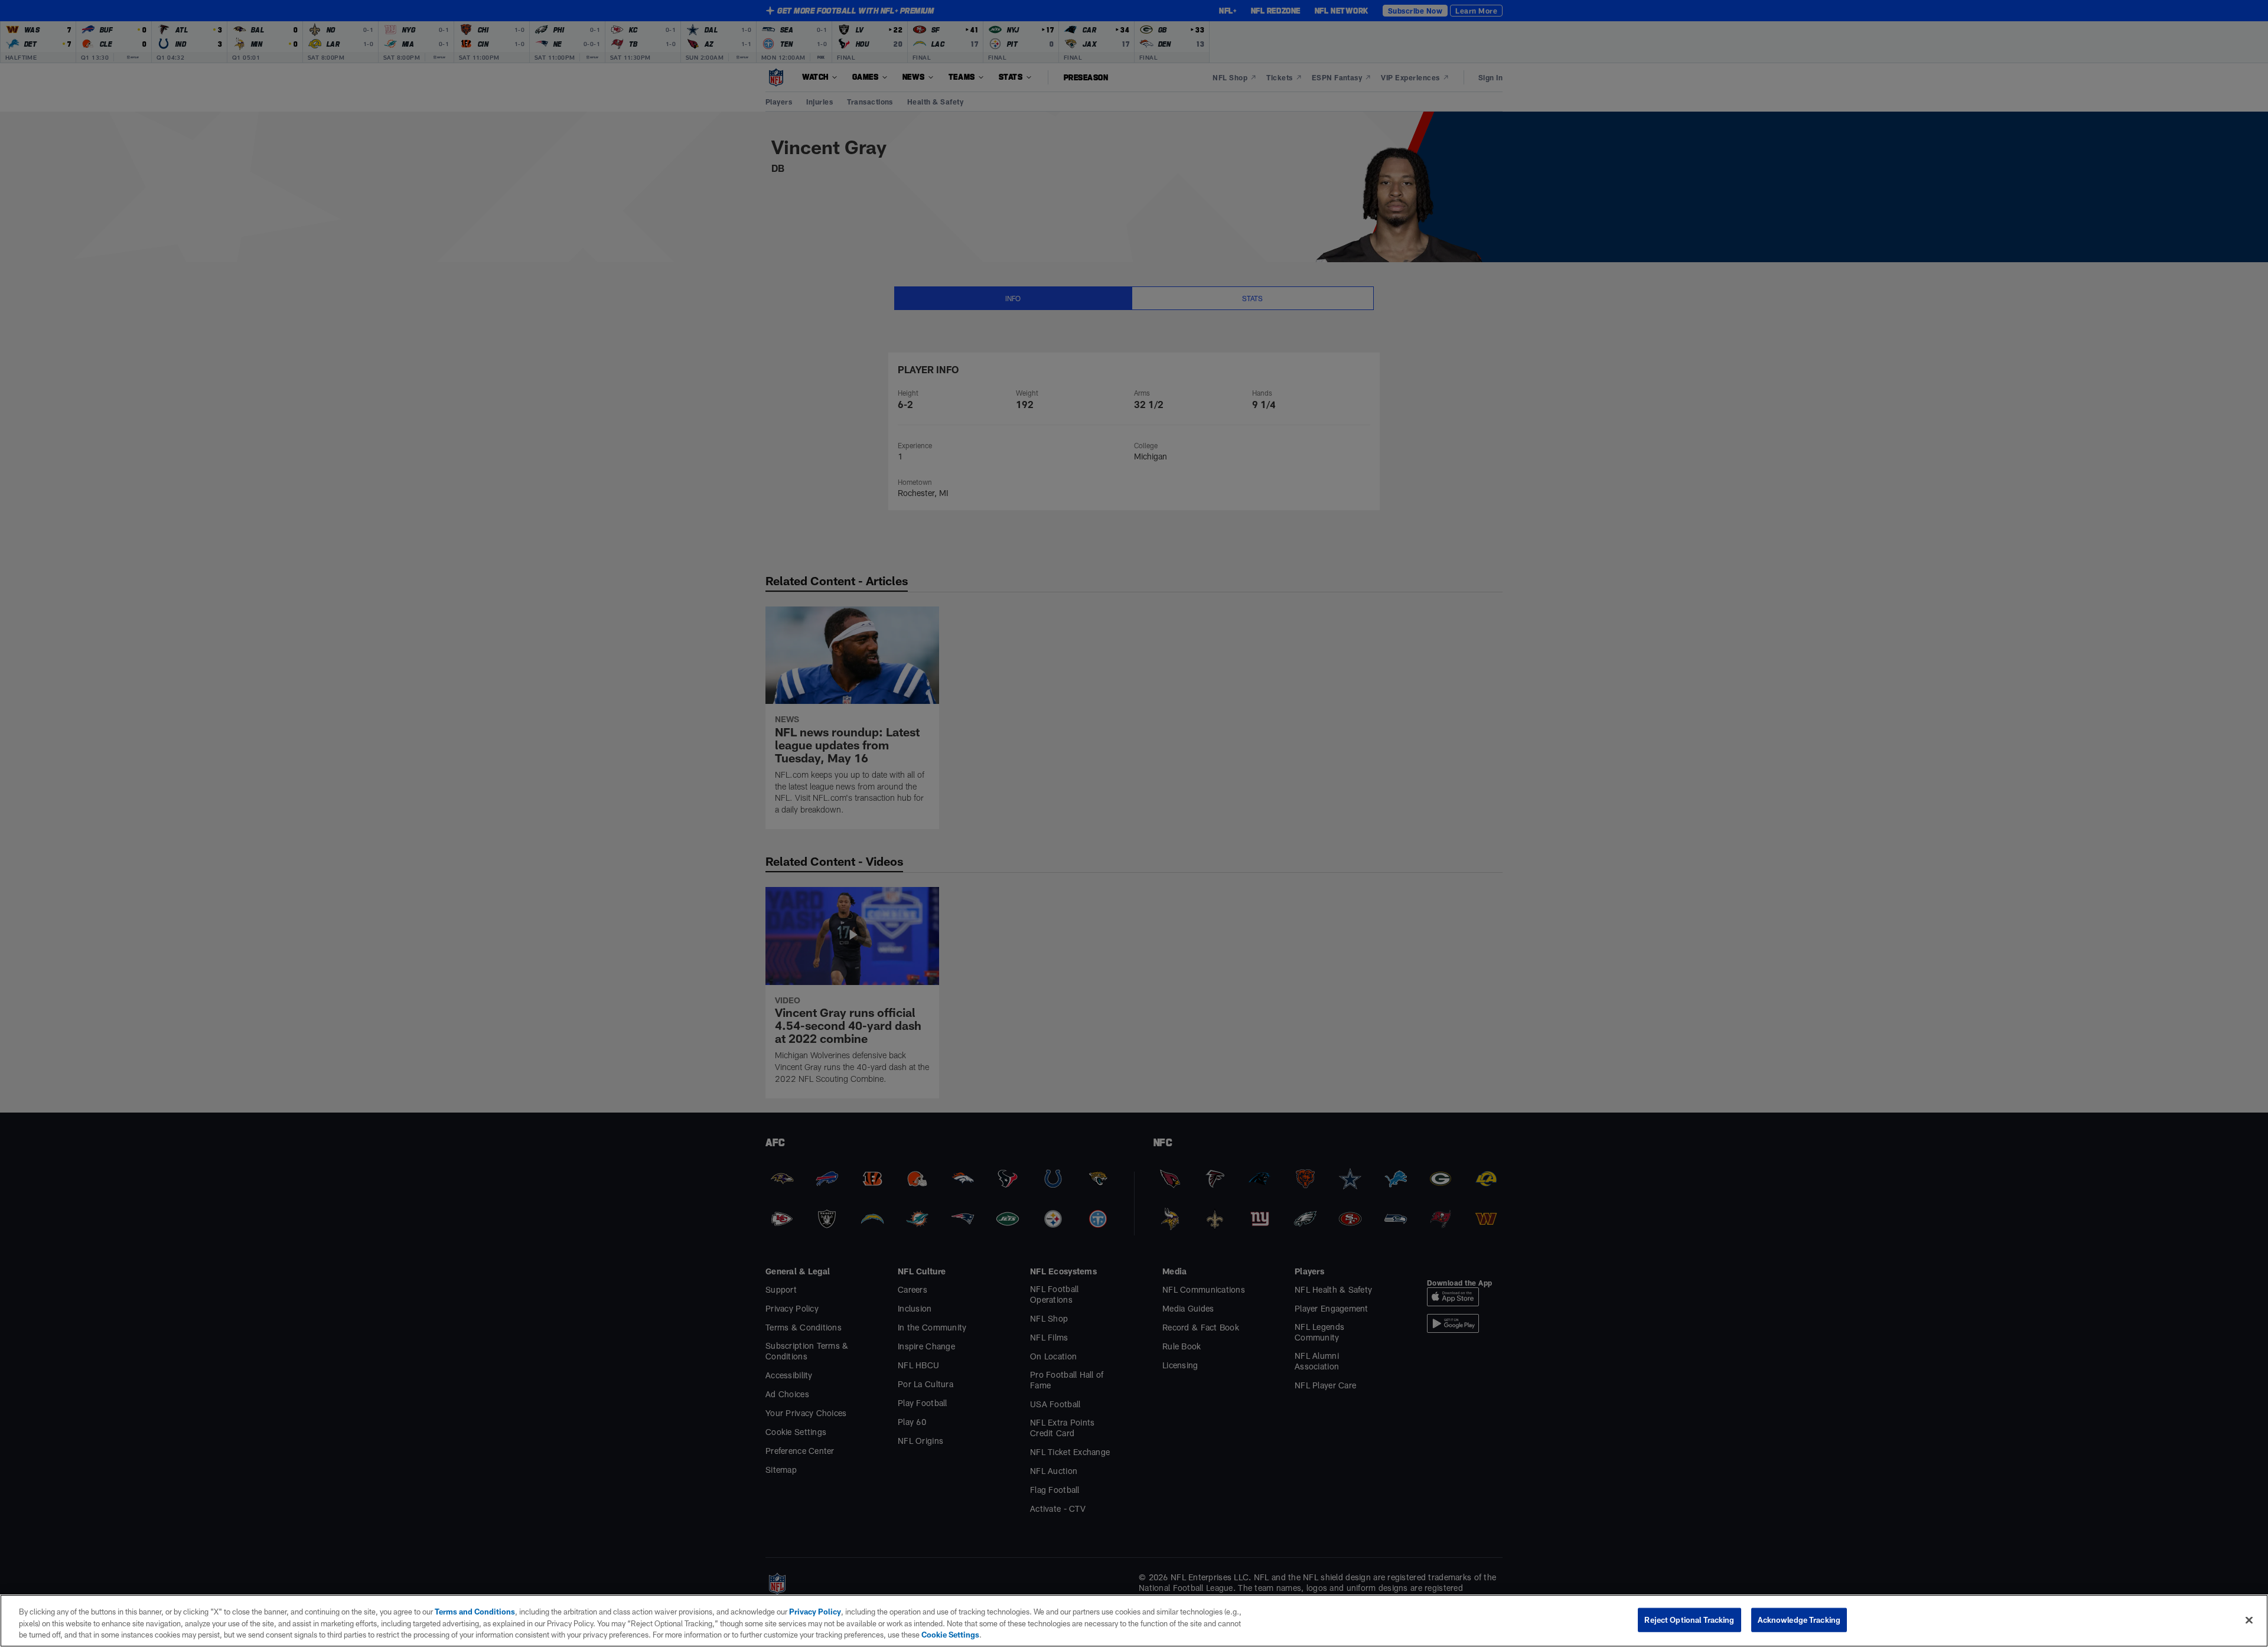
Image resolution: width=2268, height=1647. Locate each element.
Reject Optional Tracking (1689, 1619)
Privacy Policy (815, 1612)
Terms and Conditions (475, 1612)
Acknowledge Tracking (1799, 1619)
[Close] (2249, 1620)
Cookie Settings (950, 1635)
